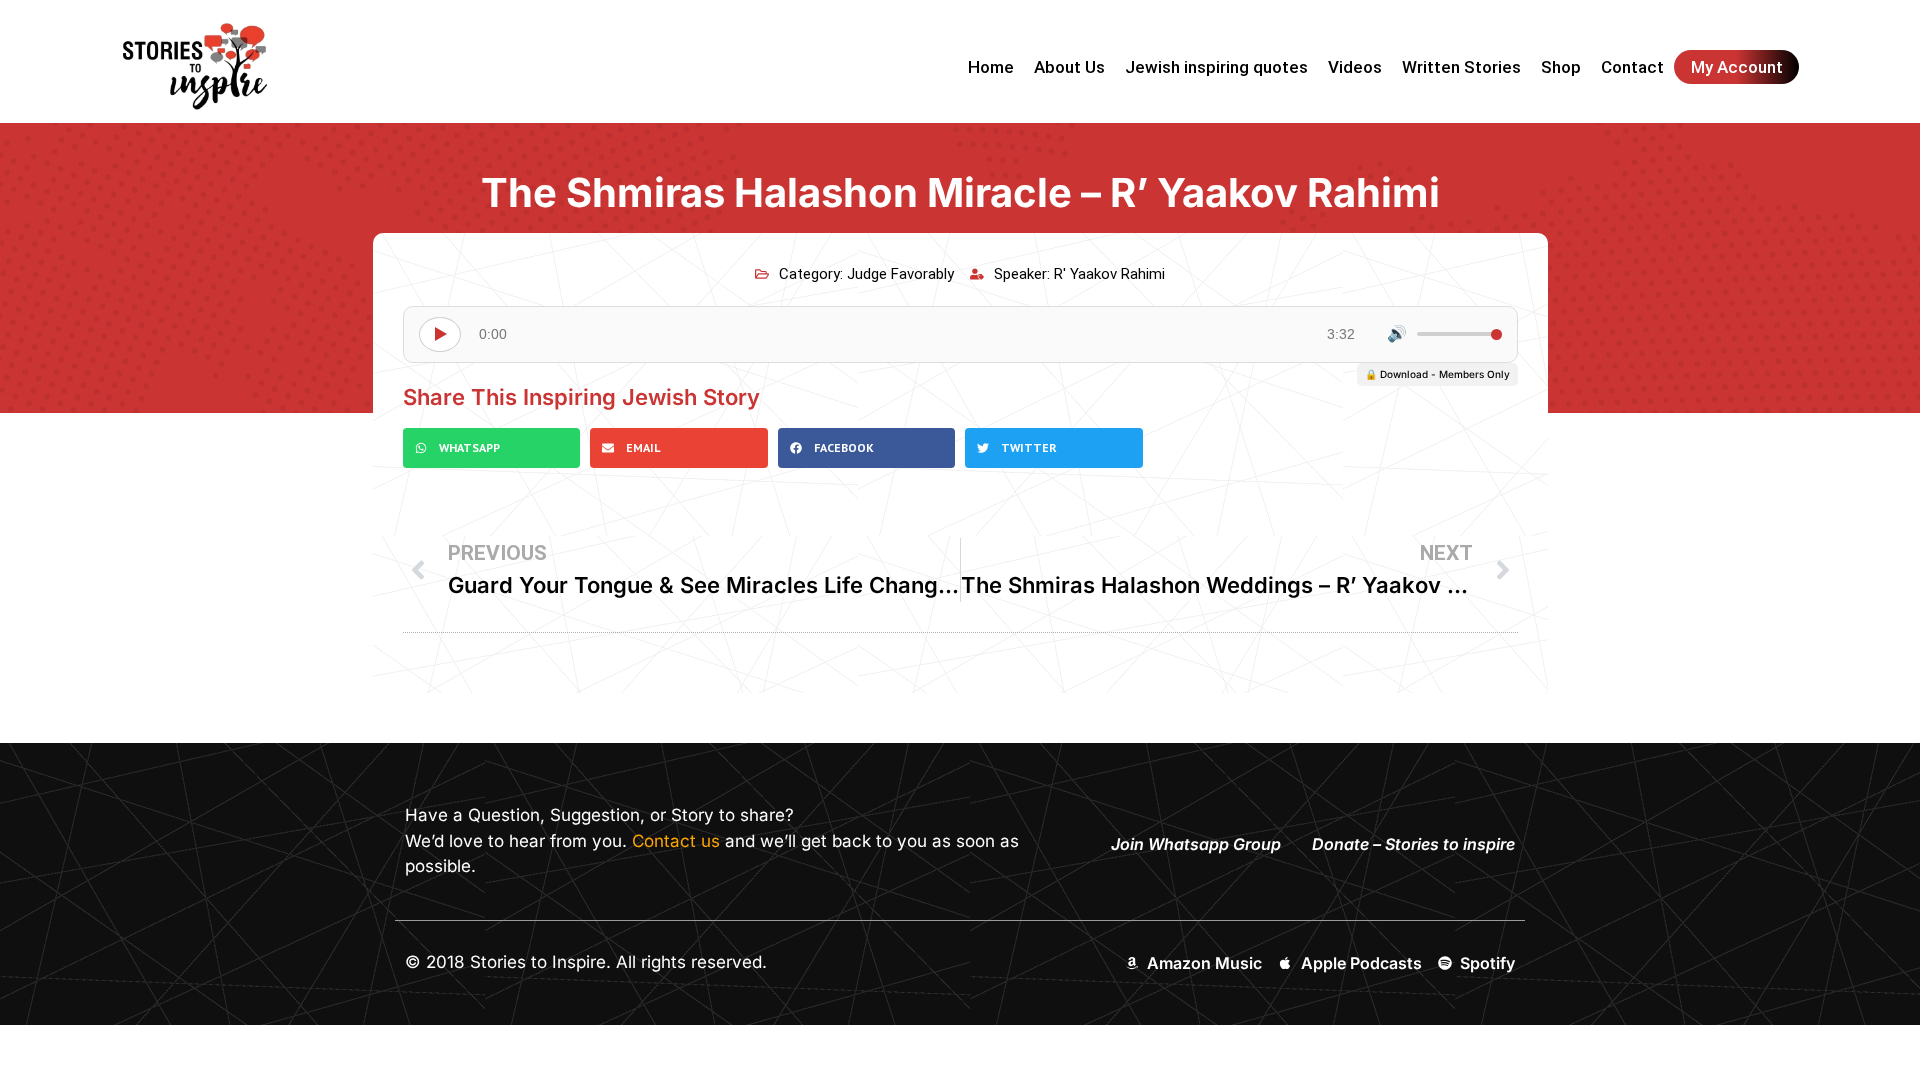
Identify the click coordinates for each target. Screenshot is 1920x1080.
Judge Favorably (900, 274)
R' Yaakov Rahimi (1109, 274)
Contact (1632, 67)
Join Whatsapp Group (1196, 844)
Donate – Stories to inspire (1413, 844)
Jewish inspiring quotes (1216, 67)
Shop (1561, 67)
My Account (1737, 67)
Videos (1355, 67)
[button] (492, 448)
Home (991, 67)
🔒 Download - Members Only (1437, 374)
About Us (1069, 67)
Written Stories (1461, 67)
